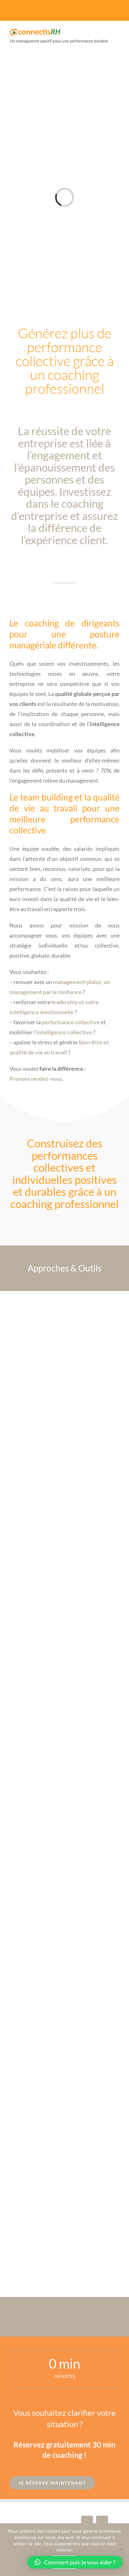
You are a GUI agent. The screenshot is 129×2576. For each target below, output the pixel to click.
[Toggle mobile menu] (117, 49)
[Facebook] (87, 2522)
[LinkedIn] (102, 2522)
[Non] (121, 2550)
